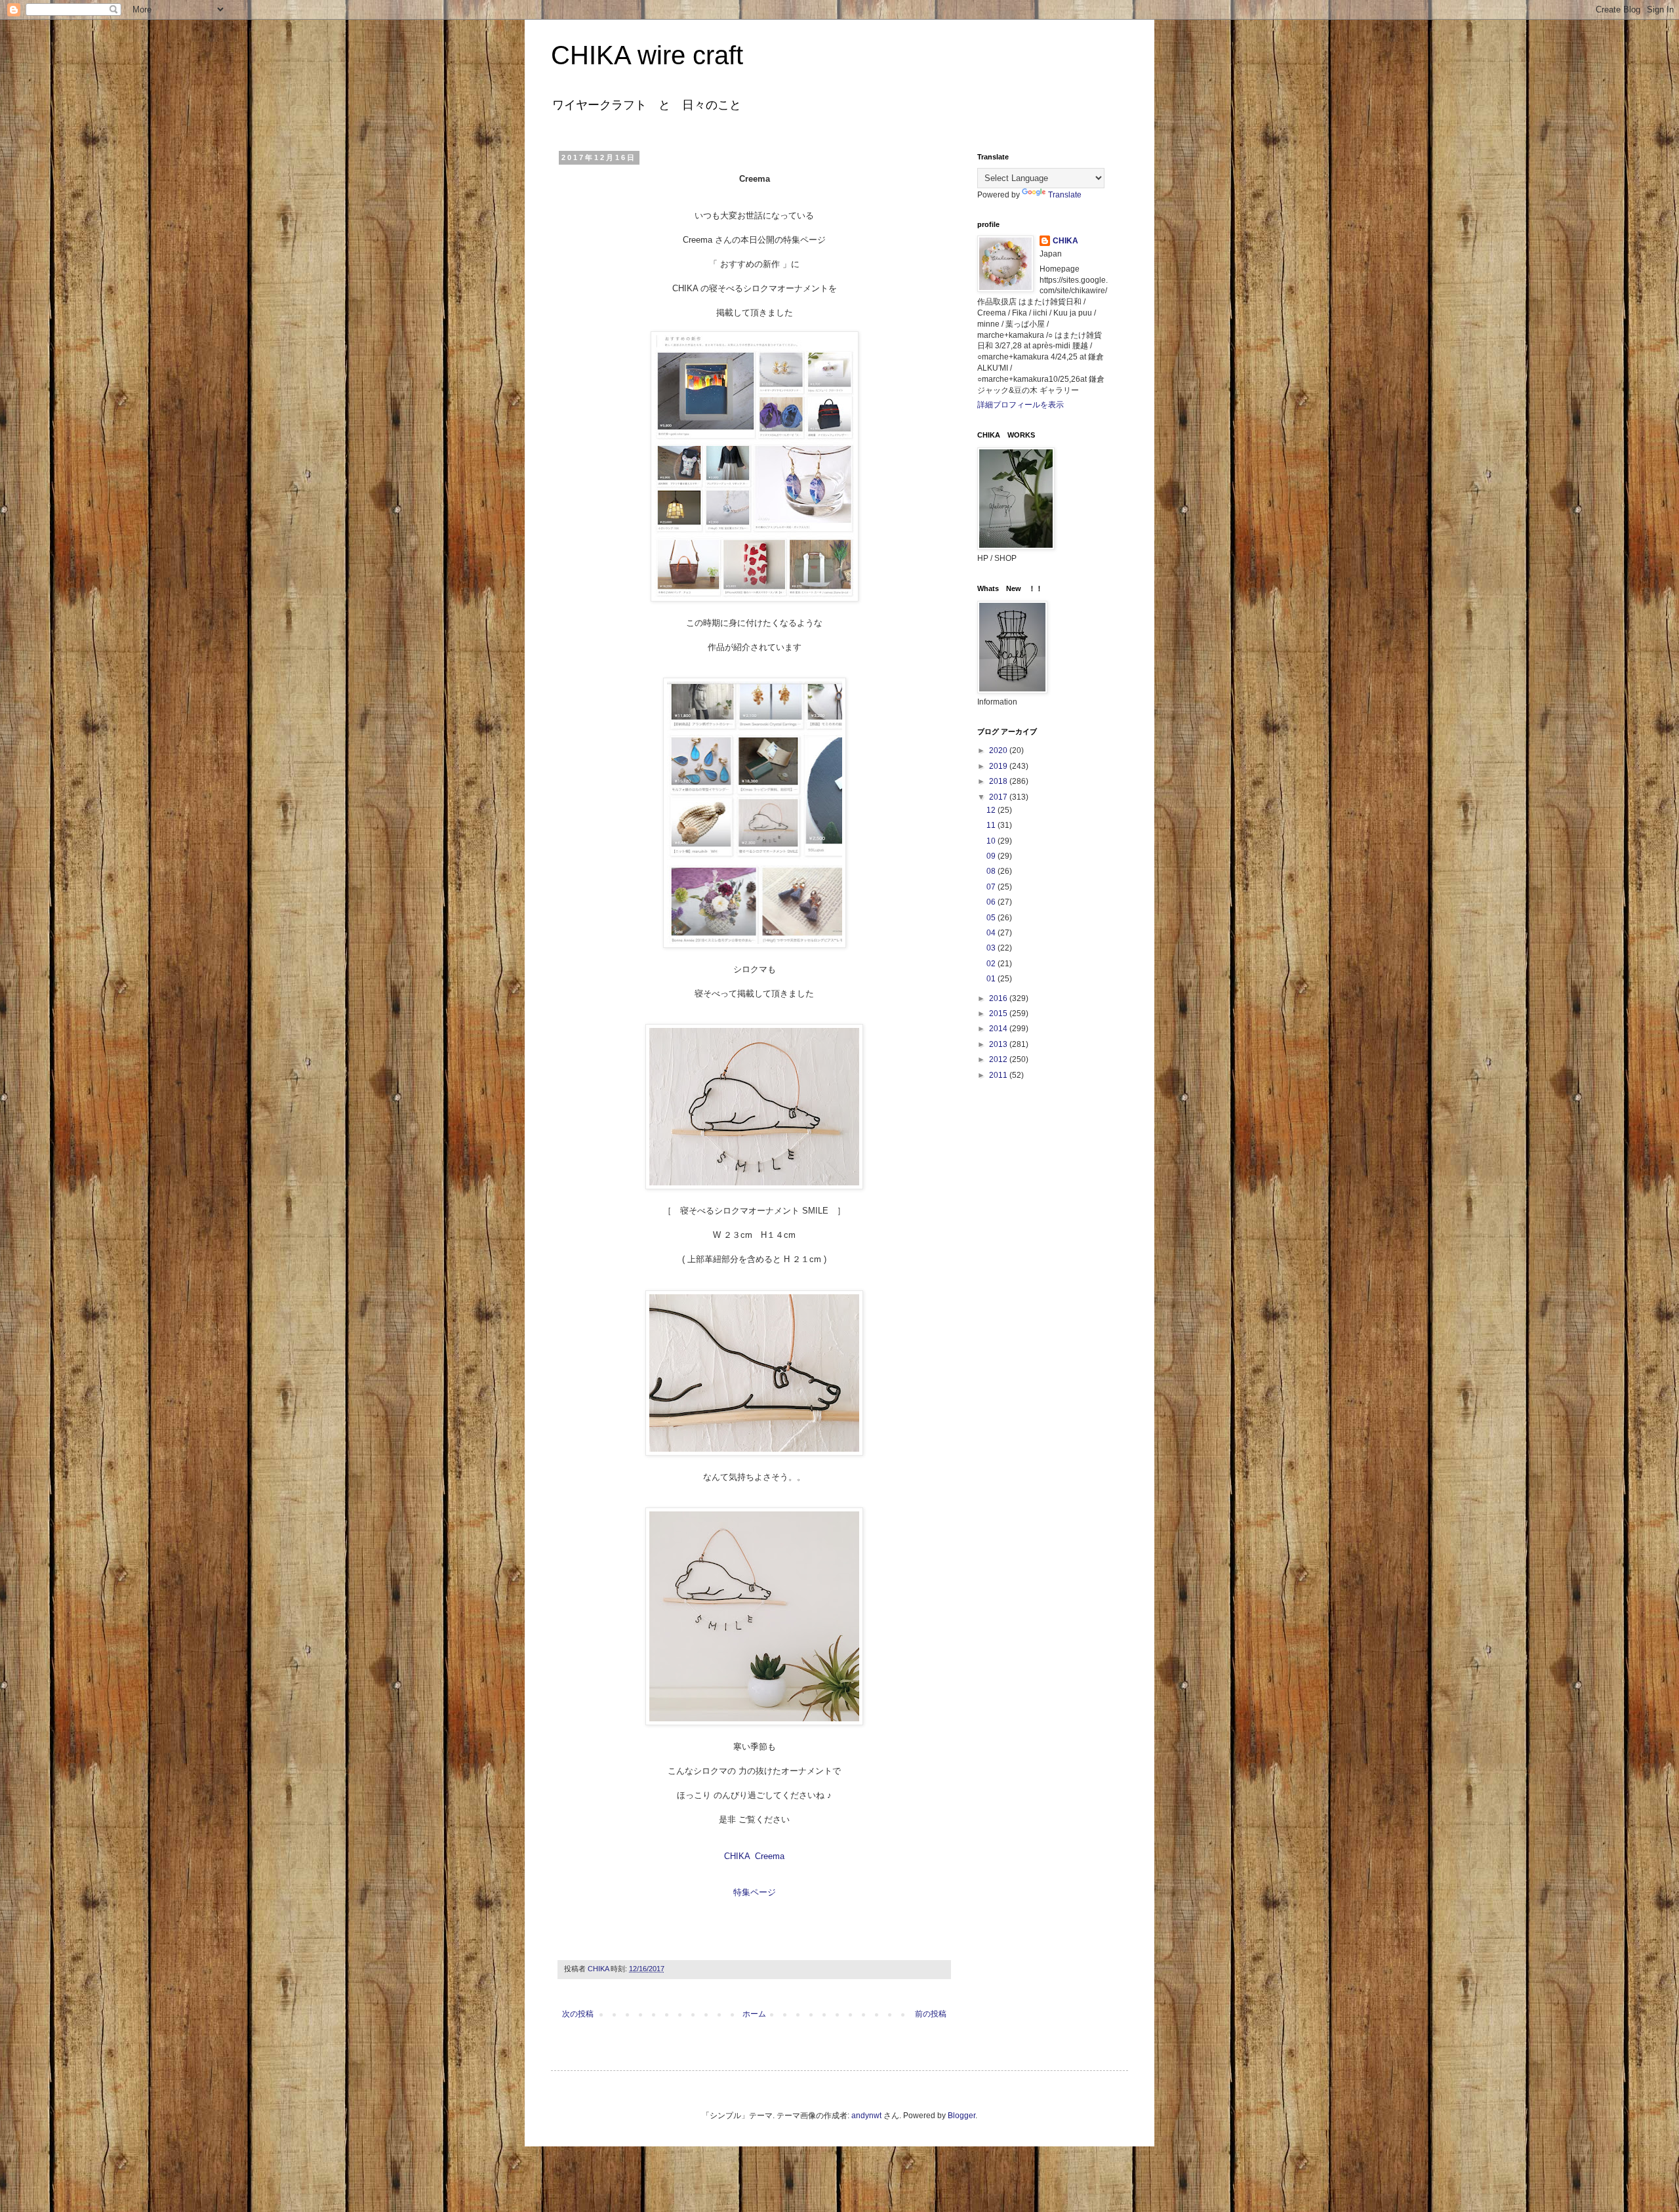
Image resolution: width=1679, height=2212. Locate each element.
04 (992, 933)
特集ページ (755, 1892)
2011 (999, 1075)
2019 (999, 766)
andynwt (866, 2116)
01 (992, 979)
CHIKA (1065, 241)
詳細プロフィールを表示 (1021, 405)
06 (992, 902)
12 (992, 810)
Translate (1065, 195)
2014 (999, 1029)
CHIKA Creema (754, 1856)
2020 (999, 750)
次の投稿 (578, 2014)
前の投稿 (931, 2014)
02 (992, 964)
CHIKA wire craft (647, 55)
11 (992, 825)
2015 (999, 1014)
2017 (999, 797)
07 (992, 887)
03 (992, 948)
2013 (999, 1044)
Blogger (961, 2116)
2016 (999, 998)
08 (992, 871)
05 (992, 918)
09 (992, 856)
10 (992, 841)
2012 (999, 1059)
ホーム (754, 2014)
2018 (999, 781)
